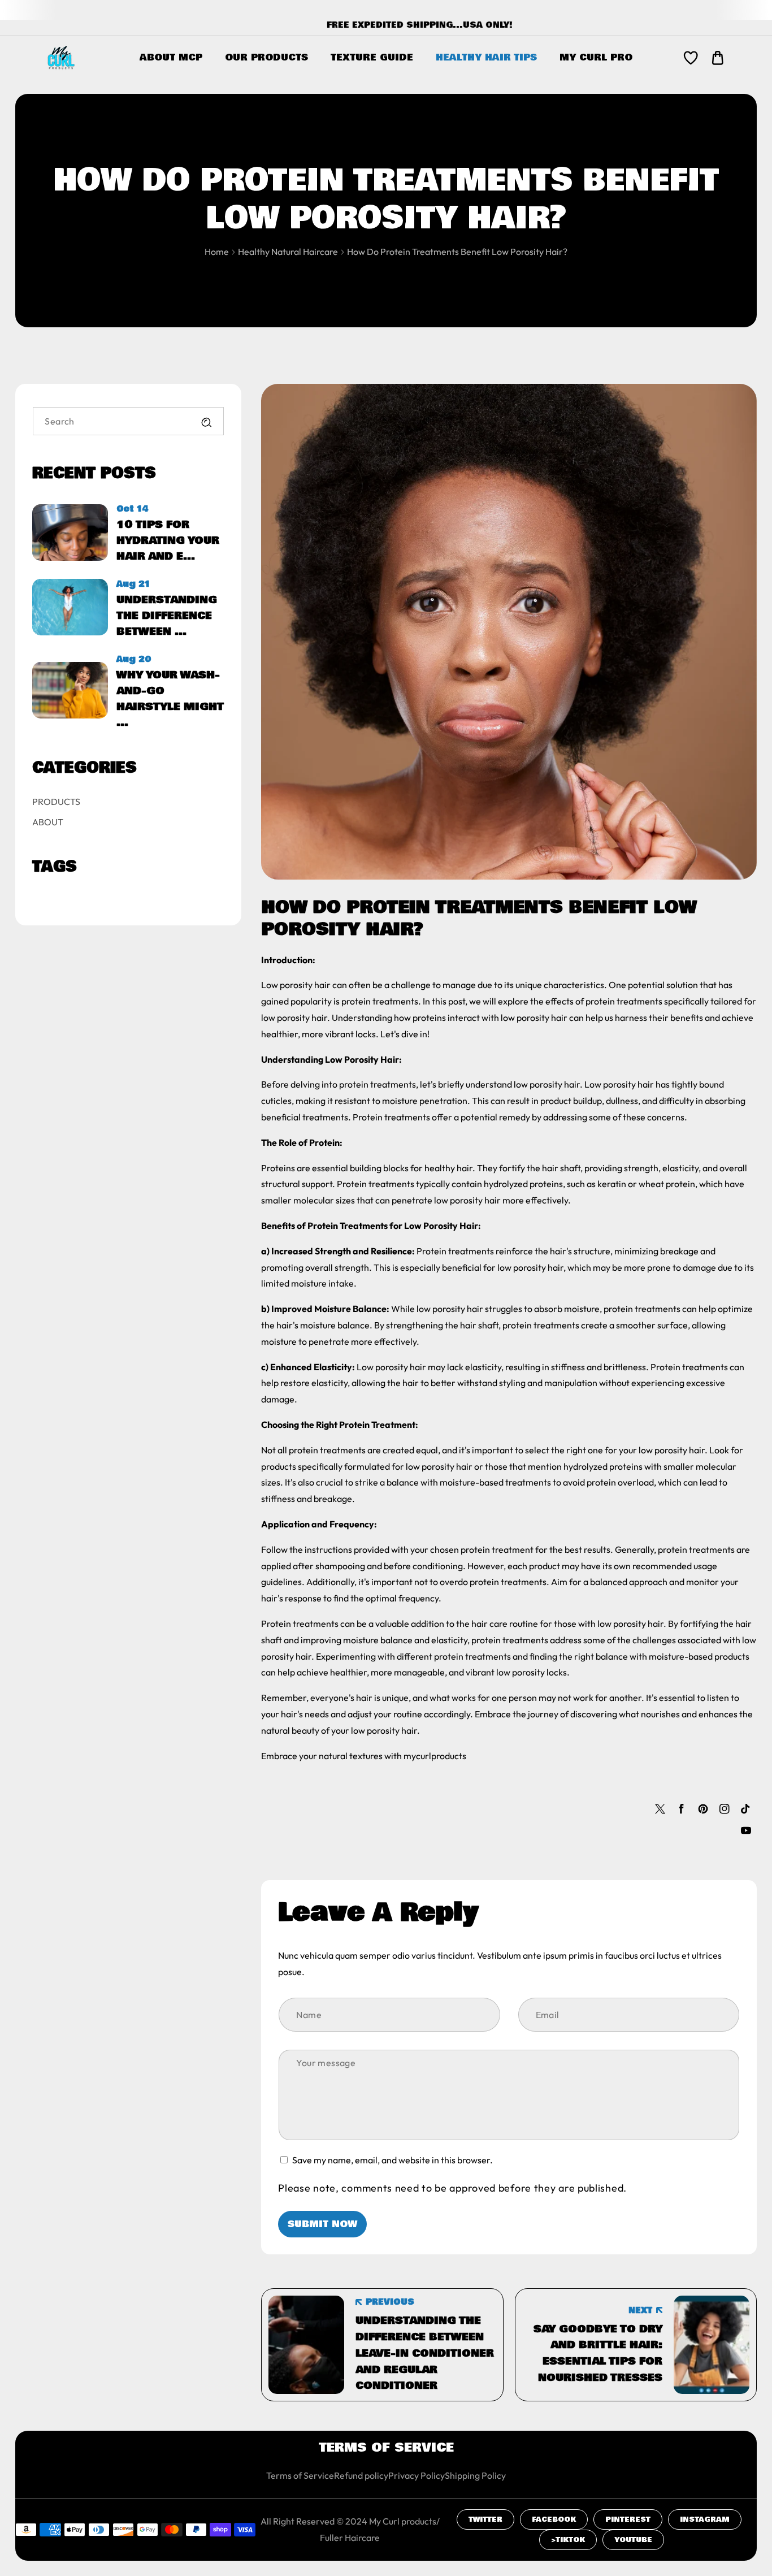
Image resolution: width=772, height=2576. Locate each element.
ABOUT (48, 822)
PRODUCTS (56, 802)
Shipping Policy (475, 2475)
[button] (718, 58)
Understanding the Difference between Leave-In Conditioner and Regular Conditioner (425, 2353)
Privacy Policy (417, 2475)
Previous (390, 2302)
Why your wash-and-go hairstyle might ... (170, 699)
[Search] (206, 422)
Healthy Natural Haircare (288, 252)
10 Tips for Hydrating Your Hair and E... (168, 540)
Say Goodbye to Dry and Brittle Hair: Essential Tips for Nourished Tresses (598, 2353)
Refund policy (361, 2475)
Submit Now (322, 2224)
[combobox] (128, 421)
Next (640, 2310)
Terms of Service (300, 2475)
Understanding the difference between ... (167, 616)
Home (217, 252)
